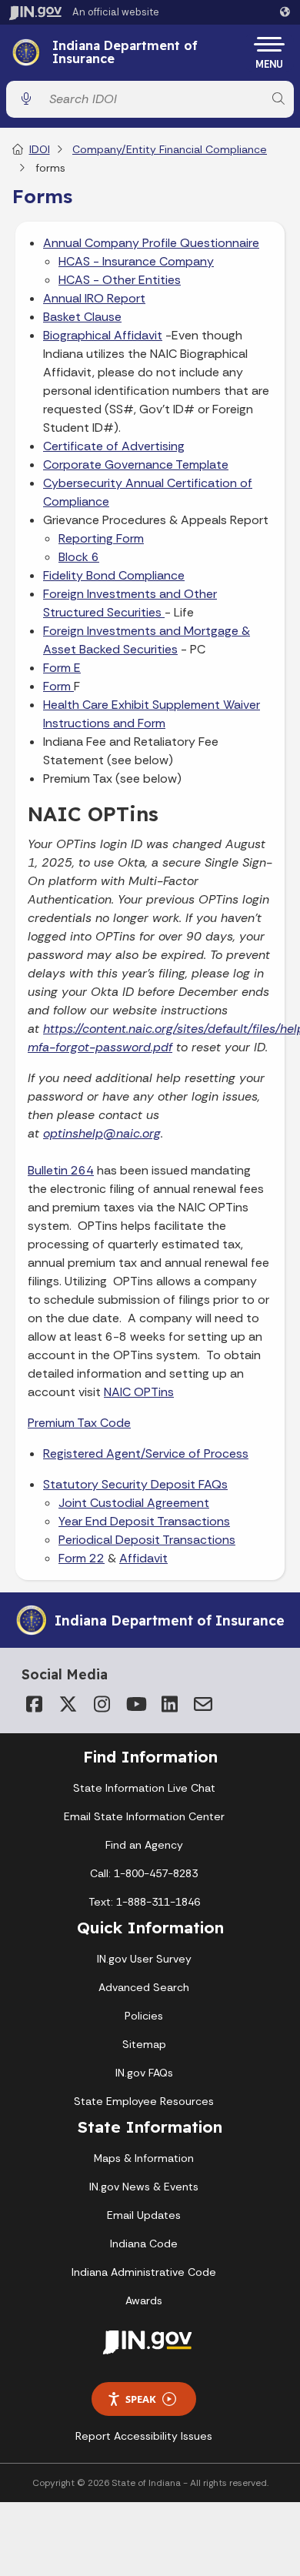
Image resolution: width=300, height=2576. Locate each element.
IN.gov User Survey (144, 1959)
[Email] (203, 1704)
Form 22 (82, 1558)
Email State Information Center (144, 1816)
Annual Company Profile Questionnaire (151, 243)
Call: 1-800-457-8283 (144, 1873)
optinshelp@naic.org (102, 1133)
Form (58, 686)
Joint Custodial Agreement (134, 1503)
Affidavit (143, 1558)
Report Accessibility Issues (144, 2436)
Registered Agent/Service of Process (146, 1453)
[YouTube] (135, 1704)
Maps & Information (144, 2158)
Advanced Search (144, 1987)
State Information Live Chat (144, 1788)
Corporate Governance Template (136, 464)
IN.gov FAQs (144, 2073)
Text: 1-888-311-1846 (144, 1902)
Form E (62, 668)
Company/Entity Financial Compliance (170, 149)
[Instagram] (102, 1704)
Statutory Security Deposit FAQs (135, 1484)
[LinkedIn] (169, 1704)
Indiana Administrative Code (144, 2272)
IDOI (40, 149)
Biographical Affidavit (103, 335)
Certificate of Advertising (114, 446)
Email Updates (144, 2215)
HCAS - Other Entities (120, 280)
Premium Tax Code (79, 1423)
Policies (144, 2016)
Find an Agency (144, 1845)
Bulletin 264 (61, 1170)
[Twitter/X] (68, 1704)
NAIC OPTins (139, 1392)
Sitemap (144, 2044)
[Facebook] (34, 1704)
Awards (144, 2300)
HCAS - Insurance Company (136, 261)
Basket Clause (82, 317)
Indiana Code (144, 2244)
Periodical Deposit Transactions (147, 1540)
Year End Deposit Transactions (144, 1521)
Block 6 (79, 557)
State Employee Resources (144, 2101)
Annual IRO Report (94, 298)
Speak (141, 2399)
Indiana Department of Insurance (125, 53)
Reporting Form (101, 538)
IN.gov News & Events (144, 2187)
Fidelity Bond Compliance (114, 575)
